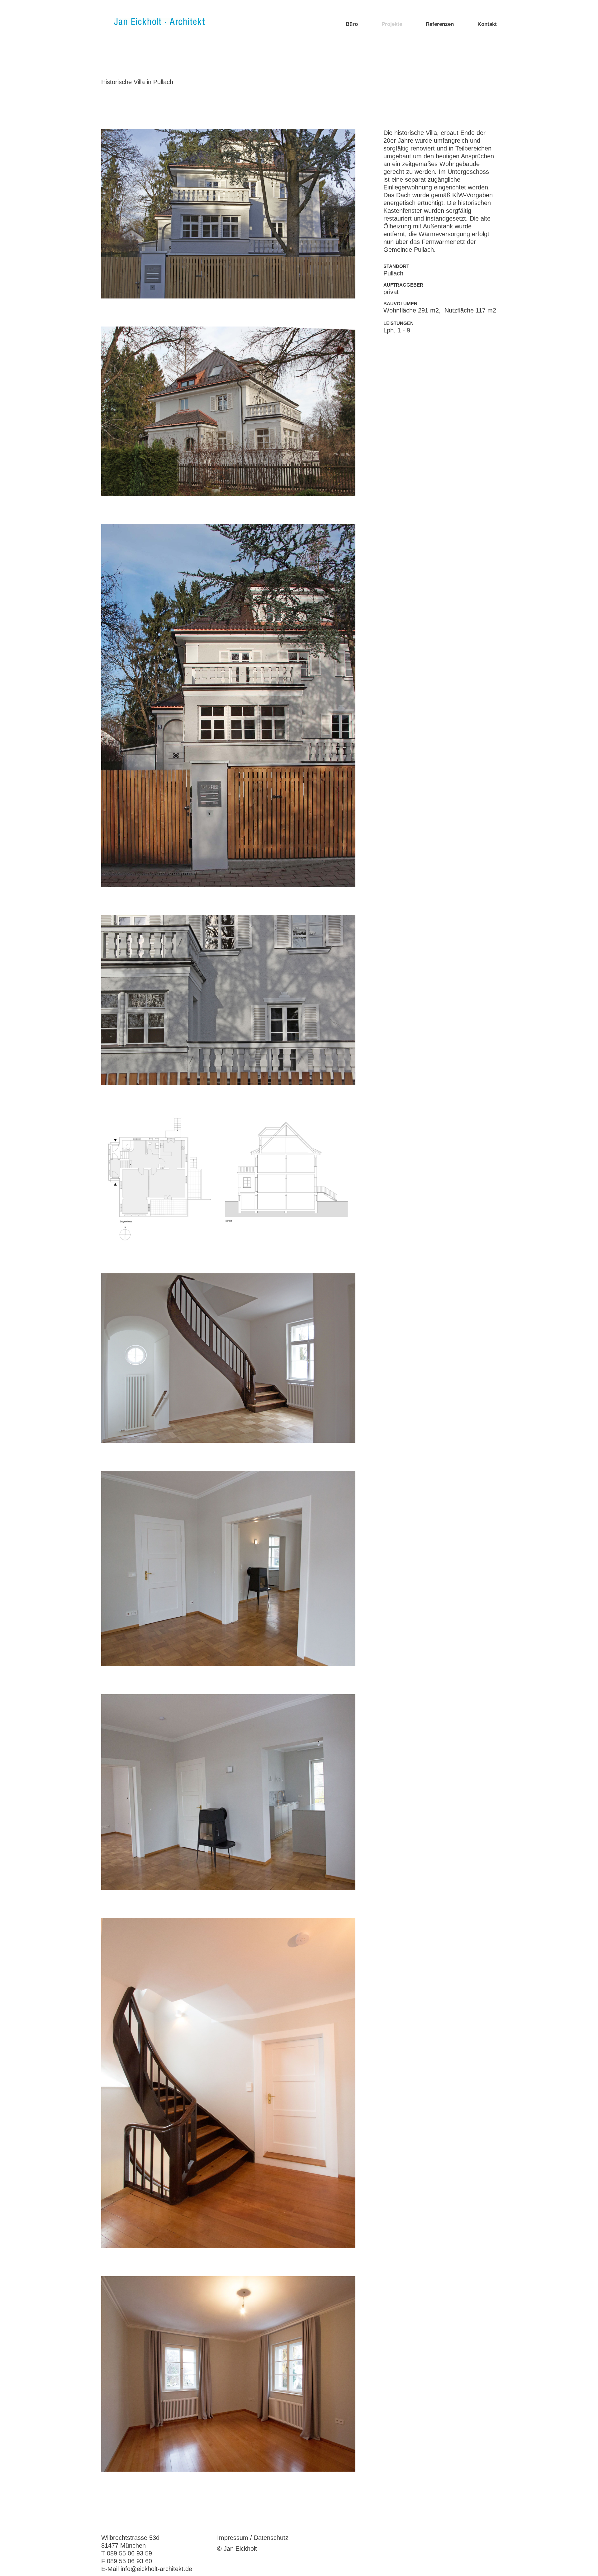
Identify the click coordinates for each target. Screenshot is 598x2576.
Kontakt (487, 24)
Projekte (392, 24)
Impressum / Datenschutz (253, 2538)
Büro (352, 24)
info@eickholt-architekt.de (156, 2569)
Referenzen (440, 24)
